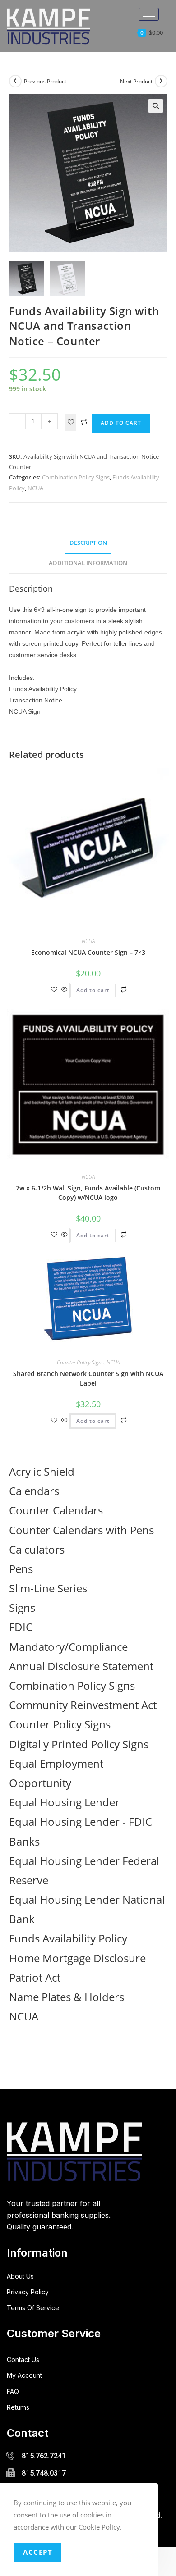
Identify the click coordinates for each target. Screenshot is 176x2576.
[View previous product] (15, 81)
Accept (38, 2552)
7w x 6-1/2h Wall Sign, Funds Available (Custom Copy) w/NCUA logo (88, 1193)
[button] (156, 106)
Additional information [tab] (88, 563)
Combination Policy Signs (76, 477)
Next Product (136, 81)
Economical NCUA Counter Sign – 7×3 (88, 952)
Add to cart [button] (93, 990)
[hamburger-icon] (149, 14)
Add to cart (121, 423)
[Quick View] (65, 990)
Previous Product (45, 81)
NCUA (35, 488)
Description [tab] (88, 543)
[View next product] (161, 81)
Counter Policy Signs (80, 1362)
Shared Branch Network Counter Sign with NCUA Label (88, 1378)
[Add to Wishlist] (71, 422)
